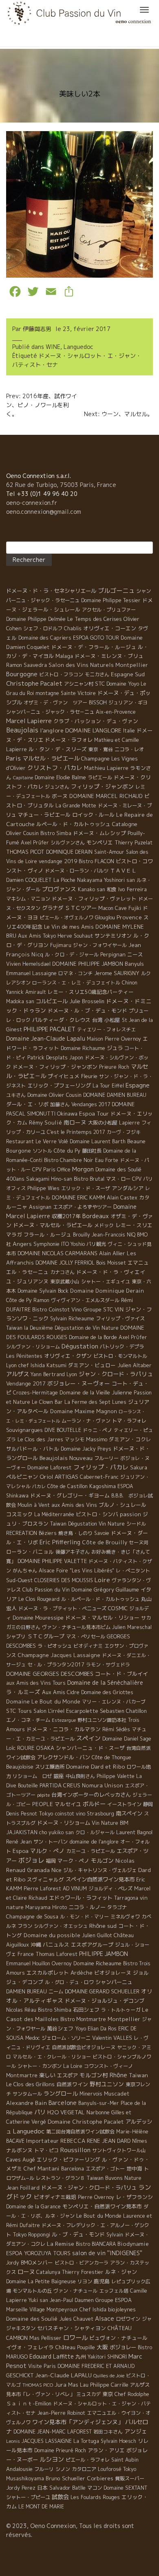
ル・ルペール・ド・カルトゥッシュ (100, 1599)
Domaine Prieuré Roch (60, 2450)
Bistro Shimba (55, 2010)
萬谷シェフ (60, 2028)
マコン (95, 2488)
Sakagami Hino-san (49, 1179)
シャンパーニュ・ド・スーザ (90, 1748)
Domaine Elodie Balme (60, 777)
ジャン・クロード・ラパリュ (116, 1374)
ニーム (56, 1992)
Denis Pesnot (22, 1814)
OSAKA (45, 1748)
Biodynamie (133, 2244)
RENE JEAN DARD (109, 2141)
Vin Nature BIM (110, 1823)
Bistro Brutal (89, 1179)
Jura (61, 2384)
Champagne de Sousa (32, 1916)
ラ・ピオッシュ (55, 1646)
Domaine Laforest (50, 1467)
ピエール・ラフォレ (88, 2460)
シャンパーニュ (114, 1982)
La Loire (73, 2066)
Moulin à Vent (34, 1505)
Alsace (105, 2319)
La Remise (61, 2244)
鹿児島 (102, 2281)
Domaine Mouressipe (38, 1618)
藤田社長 (92, 1151)
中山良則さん (80, 1776)
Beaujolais (22, 730)
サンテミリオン (113, 936)
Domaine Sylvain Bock (43, 1291)
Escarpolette (82, 1711)
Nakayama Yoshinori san (106, 880)
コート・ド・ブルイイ (121, 1674)
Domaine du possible (52, 1935)
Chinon (130, 983)
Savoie (102, 1533)
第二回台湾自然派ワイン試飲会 (80, 2132)
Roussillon (75, 2150)
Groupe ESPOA (114, 2300)
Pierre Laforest (42, 1889)
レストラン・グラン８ (60, 2178)
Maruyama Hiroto (46, 1907)
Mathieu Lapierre (106, 768)
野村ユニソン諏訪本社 (102, 1720)
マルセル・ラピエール (51, 759)
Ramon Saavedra (26, 665)
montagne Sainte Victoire (66, 693)
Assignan (40, 1207)
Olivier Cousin (22, 833)
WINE (53, 347)
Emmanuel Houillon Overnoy (39, 1963)
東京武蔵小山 (65, 1281)
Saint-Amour (109, 852)
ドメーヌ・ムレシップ (99, 833)
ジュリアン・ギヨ (128, 703)
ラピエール (100, 777)
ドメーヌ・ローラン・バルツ (77, 871)
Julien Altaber (135, 1365)
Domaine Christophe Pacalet (86, 2121)
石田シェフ (86, 2010)
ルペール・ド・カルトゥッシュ (73, 824)
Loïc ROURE (20, 1748)
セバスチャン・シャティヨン (72, 2328)
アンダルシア (128, 1188)
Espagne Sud (128, 674)
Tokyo (46, 1813)
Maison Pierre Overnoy (114, 1039)
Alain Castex (122, 1198)
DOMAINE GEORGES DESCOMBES (50, 1674)
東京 (108, 2394)
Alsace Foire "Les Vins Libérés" (76, 1571)
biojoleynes (122, 2309)
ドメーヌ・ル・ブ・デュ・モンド (87, 1011)
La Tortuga (86, 2441)
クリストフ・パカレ (55, 768)
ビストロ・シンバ (97, 1514)
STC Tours (19, 1711)
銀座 (59, 1776)
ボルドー (94, 1804)
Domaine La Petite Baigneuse (41, 2281)
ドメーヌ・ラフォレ (69, 740)
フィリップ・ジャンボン (102, 786)
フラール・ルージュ (47, 1234)
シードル (136, 1524)
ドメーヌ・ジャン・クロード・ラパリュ (89, 2188)
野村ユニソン (107, 2084)
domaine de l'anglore (94, 1842)
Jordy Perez (21, 2488)
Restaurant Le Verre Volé (37, 1141)
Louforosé (110, 2469)
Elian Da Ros (102, 2029)
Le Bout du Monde (99, 2216)
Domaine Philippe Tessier (111, 600)
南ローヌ (75, 1122)
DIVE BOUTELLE (63, 1430)
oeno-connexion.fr (32, 503)
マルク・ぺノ (47, 1851)
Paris (13, 758)
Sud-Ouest (19, 1580)
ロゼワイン (128, 2319)
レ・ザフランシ (134, 2197)
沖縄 (36, 1945)
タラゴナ (117, 1907)
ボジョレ (31, 1860)
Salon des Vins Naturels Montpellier (98, 665)
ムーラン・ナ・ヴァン (86, 1421)
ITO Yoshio (73, 1244)
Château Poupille (75, 2347)
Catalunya (48, 2272)
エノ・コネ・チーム (28, 1720)
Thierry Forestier (83, 2272)
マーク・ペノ (73, 1861)
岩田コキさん (108, 2432)
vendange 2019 (58, 861)
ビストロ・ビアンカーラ (82, 2263)
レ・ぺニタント (133, 1571)
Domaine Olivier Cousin (54, 1095)
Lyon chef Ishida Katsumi (36, 1365)
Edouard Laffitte (52, 2356)
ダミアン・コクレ (130, 1439)
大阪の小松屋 (103, 1123)
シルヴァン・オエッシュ (61, 1926)
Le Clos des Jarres (40, 1439)
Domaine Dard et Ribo (95, 1766)
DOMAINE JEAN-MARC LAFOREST (53, 2432)
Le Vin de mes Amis (69, 927)
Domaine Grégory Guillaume (105, 1589)
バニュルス (56, 1945)
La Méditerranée (54, 1514)
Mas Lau (78, 2385)
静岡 (148, 1804)
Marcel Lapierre (29, 721)
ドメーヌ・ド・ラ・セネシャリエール (51, 591)
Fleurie (89, 1076)
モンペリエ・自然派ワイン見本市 (102, 2206)
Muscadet (117, 2094)
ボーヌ (60, 796)
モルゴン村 (94, 2075)
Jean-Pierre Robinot (61, 2413)
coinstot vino (70, 1814)
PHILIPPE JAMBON (104, 1954)
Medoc (33, 2038)
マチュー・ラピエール (44, 815)
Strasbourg (100, 1814)
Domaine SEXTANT (125, 2488)
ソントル (42, 1151)
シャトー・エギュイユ (106, 1281)
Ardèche (82, 1973)
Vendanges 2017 (91, 1104)
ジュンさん (57, 787)
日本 (42, 2488)
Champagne (95, 759)
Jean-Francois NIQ (114, 1235)
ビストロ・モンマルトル (120, 1356)
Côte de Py (19, 1300)
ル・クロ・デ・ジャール (72, 955)
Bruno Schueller (65, 2478)
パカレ (39, 1486)
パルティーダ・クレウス (61, 1020)
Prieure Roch (114, 1067)
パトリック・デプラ (122, 1347)
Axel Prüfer (35, 843)
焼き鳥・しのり (75, 1533)
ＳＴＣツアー (81, 908)
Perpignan (113, 954)
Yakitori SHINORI (107, 2357)
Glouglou (105, 917)
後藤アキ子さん (73, 1552)
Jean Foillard (23, 2188)
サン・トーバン (51, 1842)
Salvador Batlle (67, 2488)
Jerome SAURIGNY (117, 973)
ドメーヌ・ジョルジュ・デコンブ (105, 2001)
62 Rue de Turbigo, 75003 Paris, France (61, 485)
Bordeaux (96, 1216)
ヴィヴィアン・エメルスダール (85, 1300)
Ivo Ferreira (132, 889)
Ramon (41, 1300)
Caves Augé (21, 2159)
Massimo (97, 1439)
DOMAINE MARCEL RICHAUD (106, 796)
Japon (76, 1058)
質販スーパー (130, 2478)
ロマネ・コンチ (75, 973)
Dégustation (80, 1346)
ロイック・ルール (93, 815)
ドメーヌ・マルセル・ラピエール (53, 1225)
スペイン (88, 1738)
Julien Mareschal (132, 1627)
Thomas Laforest (56, 1954)
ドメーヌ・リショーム (64, 1823)
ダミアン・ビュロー (92, 1365)
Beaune (136, 1141)
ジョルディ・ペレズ (110, 1889)
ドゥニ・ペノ (97, 1430)
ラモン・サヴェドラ (108, 1665)
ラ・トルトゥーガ (121, 2010)
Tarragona (126, 1898)
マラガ (14, 1234)
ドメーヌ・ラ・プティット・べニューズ (62, 1608)
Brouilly (82, 1235)
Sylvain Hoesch (118, 2441)
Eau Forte (107, 1160)
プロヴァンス (59, 889)
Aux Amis (54, 1692)
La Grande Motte (76, 806)
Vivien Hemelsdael (28, 964)
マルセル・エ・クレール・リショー (52, 2057)
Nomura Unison (103, 1785)
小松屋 (112, 1020)
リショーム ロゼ (32, 1776)
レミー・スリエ (134, 1225)
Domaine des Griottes (107, 1692)
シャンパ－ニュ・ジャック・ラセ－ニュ (50, 712)
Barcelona (73, 2169)
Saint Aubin (125, 2460)
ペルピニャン (22, 1477)
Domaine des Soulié (32, 2319)
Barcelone (63, 2103)
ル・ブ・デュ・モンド (78, 2234)
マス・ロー (118, 1179)
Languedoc (78, 347)
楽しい (47, 2075)
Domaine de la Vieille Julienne (96, 1392)
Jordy (13, 2263)
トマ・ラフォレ (129, 1421)
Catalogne (125, 824)
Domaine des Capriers (45, 638)
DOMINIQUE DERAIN (69, 852)
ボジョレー (123, 2347)
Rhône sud (103, 1926)
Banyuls (134, 964)
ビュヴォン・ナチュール (118, 2338)
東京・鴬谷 (101, 749)
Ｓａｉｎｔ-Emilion (29, 2403)
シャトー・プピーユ (28, 2497)
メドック (104, 1225)
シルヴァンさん (68, 843)
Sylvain (115, 2235)
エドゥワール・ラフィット (81, 1898)
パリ (40, 2112)
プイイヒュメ (64, 1076)
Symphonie (46, 1244)
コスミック (19, 1514)
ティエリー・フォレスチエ (106, 1029)
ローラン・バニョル (30, 1552)
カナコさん (62, 1272)
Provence (129, 917)
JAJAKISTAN (22, 1832)
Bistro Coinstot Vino (57, 1309)
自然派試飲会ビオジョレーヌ (84, 2047)
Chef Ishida (93, 2310)
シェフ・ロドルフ (43, 628)
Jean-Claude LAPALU (63, 2375)
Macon (106, 908)
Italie (129, 731)
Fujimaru (61, 945)
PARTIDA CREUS (60, 1785)
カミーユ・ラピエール (91, 1851)
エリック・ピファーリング (68, 2159)
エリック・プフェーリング (59, 1085)
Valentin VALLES (112, 2038)
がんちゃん (25, 1571)
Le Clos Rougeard (39, 1599)
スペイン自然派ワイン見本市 (100, 1879)
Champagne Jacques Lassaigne (59, 1655)
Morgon (83, 1169)
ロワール (75, 2337)
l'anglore (52, 730)
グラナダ (53, 908)
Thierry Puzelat (134, 843)
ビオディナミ (88, 1646)
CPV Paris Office (51, 1170)
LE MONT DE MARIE (41, 2507)
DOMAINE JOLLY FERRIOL (65, 1263)
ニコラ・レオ (129, 749)
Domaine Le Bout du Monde (43, 1701)
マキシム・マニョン (28, 899)
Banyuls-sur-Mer (99, 2103)
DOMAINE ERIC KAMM (78, 1197)
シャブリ (16, 1637)
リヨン (85, 2281)
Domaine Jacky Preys (86, 1449)
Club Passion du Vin (46, 1589)
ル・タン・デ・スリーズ (58, 749)
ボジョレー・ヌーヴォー (79, 1383)
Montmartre (22, 2075)
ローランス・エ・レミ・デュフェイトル (76, 983)
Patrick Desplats (47, 1057)
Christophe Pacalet (34, 683)
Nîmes (140, 2141)
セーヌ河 (139, 1542)
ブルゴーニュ (116, 591)
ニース (135, 954)
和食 (112, 889)
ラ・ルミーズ (23, 1692)
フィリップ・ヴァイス (120, 1319)
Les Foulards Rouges (95, 2497)
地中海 (134, 2168)
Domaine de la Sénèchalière (105, 1683)
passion (130, 1514)
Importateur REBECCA (56, 2141)
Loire (102, 1580)
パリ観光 (96, 1244)
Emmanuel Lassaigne (31, 973)
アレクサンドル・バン (64, 1757)
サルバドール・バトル (33, 1449)
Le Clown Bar (47, 1402)
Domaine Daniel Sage (127, 1739)
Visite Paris (42, 2366)
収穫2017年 (66, 1216)
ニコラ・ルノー (87, 1907)
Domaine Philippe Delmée (36, 619)
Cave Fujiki (128, 908)
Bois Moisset (111, 1263)
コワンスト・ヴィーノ (108, 2066)
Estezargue (64, 1720)
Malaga (64, 656)
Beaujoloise (20, 1767)
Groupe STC (98, 1309)
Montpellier (124, 2019)
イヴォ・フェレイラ (30, 2347)
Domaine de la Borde (93, 1337)
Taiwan (138, 2075)
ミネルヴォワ (125, 1917)
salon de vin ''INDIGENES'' (107, 2253)
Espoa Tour (94, 1113)
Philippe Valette (116, 1776)
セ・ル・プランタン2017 (56, 1665)
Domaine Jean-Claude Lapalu (46, 1038)
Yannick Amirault (26, 992)
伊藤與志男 (37, 329)
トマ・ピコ (46, 2150)
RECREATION (22, 1533)
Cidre (73, 1692)
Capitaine (23, 778)
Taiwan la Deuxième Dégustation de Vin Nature (62, 1328)
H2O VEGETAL (66, 2112)
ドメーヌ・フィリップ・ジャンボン (55, 1067)
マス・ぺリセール (86, 1637)
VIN (119, 1309)
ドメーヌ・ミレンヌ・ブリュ (109, 656)
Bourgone (19, 1151)
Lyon (72, 1374)
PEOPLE (43, 1804)
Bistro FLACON (96, 861)
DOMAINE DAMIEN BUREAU (115, 1095)
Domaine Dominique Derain (107, 1291)
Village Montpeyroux (54, 2310)
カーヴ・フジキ (124, 1132)
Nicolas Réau (21, 2010)
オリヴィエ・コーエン (110, 628)
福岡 (51, 1861)
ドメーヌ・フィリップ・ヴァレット (94, 899)
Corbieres (100, 2478)
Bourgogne (22, 674)
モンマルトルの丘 (32, 2291)
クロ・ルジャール (95, 1832)
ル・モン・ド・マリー (84, 1917)
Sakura (139, 1468)
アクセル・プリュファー (109, 610)
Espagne (138, 1085)
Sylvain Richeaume (72, 1319)
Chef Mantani (42, 2168)
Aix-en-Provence (116, 712)
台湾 (97, 1020)
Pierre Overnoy (96, 2197)
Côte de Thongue (112, 1757)
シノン (63, 2469)
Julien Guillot (97, 1935)
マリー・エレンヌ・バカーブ (114, 1702)
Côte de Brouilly (105, 1542)
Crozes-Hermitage (35, 1393)
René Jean (19, 1842)
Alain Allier (112, 1253)
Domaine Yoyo (123, 684)
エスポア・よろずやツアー (82, 1207)
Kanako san (92, 889)
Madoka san (20, 1001)
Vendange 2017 (26, 1383)
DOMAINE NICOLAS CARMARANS (57, 1253)
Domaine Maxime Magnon (84, 1411)
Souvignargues (24, 1430)
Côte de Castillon (67, 1486)
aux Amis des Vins (74, 1505)
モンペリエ (100, 842)
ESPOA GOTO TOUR (96, 638)
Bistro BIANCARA (96, 2244)
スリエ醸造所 (50, 1767)
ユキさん (16, 1095)
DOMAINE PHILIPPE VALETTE (52, 1561)
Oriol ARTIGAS (59, 1477)
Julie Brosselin (87, 1001)
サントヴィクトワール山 (119, 2150)
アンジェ (136, 2431)
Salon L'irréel (49, 1711)
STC (100, 684)
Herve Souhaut (75, 936)
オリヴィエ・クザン (68, 1356)
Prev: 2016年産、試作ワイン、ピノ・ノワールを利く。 (42, 405)
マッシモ (75, 1439)
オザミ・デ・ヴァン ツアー (55, 703)
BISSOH (98, 703)
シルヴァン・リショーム (33, 1347)
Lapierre (129, 1123)
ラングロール (61, 2093)
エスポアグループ (92, 1945)
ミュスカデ (88, 2394)
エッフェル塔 (114, 2291)
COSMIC (118, 1608)
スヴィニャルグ (45, 1879)
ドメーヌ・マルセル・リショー (102, 1618)
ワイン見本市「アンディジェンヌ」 (78, 2422)
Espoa (21, 1851)
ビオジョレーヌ (113, 1973)
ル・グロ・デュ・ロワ (69, 1982)
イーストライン (124, 1804)
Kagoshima (103, 1486)
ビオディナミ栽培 (55, 2197)
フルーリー (106, 1458)
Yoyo (81, 2029)
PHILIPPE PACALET (50, 1029)
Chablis (73, 628)
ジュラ (115, 1048)
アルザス (18, 1374)
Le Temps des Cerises (95, 619)
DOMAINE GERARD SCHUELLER (102, 1991)
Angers (22, 1244)
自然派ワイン (72, 2084)
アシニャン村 (79, 684)
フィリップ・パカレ (101, 1467)
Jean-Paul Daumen (72, 2300)
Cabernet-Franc (99, 1477)
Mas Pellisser (45, 2338)
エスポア (67, 2075)
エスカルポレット (48, 1973)
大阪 (102, 2347)
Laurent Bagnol (134, 1832)
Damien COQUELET (29, 880)
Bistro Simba (56, 833)
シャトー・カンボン (40, 2066)
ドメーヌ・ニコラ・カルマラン (64, 1729)
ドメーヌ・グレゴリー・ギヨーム (70, 1495)
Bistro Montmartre (83, 2019)
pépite (43, 1795)
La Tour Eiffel (108, 1086)
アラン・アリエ (106, 2450)
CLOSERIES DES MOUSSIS (64, 1580)
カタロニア (84, 2469)
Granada (38, 1870)
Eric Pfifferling (60, 1542)
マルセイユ (68, 1804)
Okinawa (67, 1114)
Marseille (17, 2310)
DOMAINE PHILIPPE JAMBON (88, 964)
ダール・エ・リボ (27, 1104)
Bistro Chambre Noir (69, 1160)
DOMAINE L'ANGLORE (93, 730)
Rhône (118, 2075)
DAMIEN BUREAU (26, 1992)
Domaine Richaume (83, 1048)
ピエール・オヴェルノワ (66, 917)
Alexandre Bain (26, 2103)
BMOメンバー (37, 2262)
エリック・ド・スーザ (86, 1188)
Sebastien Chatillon (123, 1711)
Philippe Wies (43, 1188)
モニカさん (97, 674)
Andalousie (19, 2469)
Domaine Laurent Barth (98, 1141)
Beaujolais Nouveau (66, 1458)
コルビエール (52, 1001)
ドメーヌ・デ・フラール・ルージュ (94, 647)
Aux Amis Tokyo (37, 936)
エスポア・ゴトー (105, 2169)
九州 (81, 2357)
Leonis (13, 2441)
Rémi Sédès (116, 1729)
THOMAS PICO (38, 2385)
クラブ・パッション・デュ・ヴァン (96, 721)
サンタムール (27, 2094)
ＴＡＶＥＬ (123, 870)
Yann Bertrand (48, 1374)
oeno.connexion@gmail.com (44, 512)
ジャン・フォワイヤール (100, 945)
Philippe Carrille (109, 2385)
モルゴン (102, 1860)
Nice (56, 1870)
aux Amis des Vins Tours (36, 1683)
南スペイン (129, 1813)
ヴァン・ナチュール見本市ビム (76, 1627)
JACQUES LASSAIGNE (47, 2441)
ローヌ (26, 2272)
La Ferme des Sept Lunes (95, 1402)
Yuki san (38, 2300)
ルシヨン (52, 2459)
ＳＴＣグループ (46, 1636)
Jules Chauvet (76, 2319)
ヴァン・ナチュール (75, 2291)
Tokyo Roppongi (31, 2235)
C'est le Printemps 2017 (76, 1132)
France (26, 1954)
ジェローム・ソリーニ (66, 2038)
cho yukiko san (56, 1832)
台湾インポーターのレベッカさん (91, 1795)
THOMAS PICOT (25, 852)
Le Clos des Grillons (30, 2084)
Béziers (48, 1533)
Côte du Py (67, 1151)
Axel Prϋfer (133, 1337)
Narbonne (98, 2112)
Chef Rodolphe (132, 2394)
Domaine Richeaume (97, 1963)
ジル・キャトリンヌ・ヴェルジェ (100, 1870)
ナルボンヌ (19, 2150)
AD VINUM (75, 1889)
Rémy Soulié (45, 1122)
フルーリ (44, 2469)
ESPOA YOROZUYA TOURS (38, 2253)
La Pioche (64, 880)
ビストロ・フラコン (61, 674)
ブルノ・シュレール (123, 1505)
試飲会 (60, 2497)
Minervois (91, 2094)
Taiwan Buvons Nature (114, 2178)
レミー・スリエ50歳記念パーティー (91, 992)
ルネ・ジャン (121, 2272)
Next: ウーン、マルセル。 (118, 414)
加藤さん (60, 1104)
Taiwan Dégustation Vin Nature (87, 1524)
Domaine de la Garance (33, 2207)
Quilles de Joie (109, 2376)
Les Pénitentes (24, 1356)
